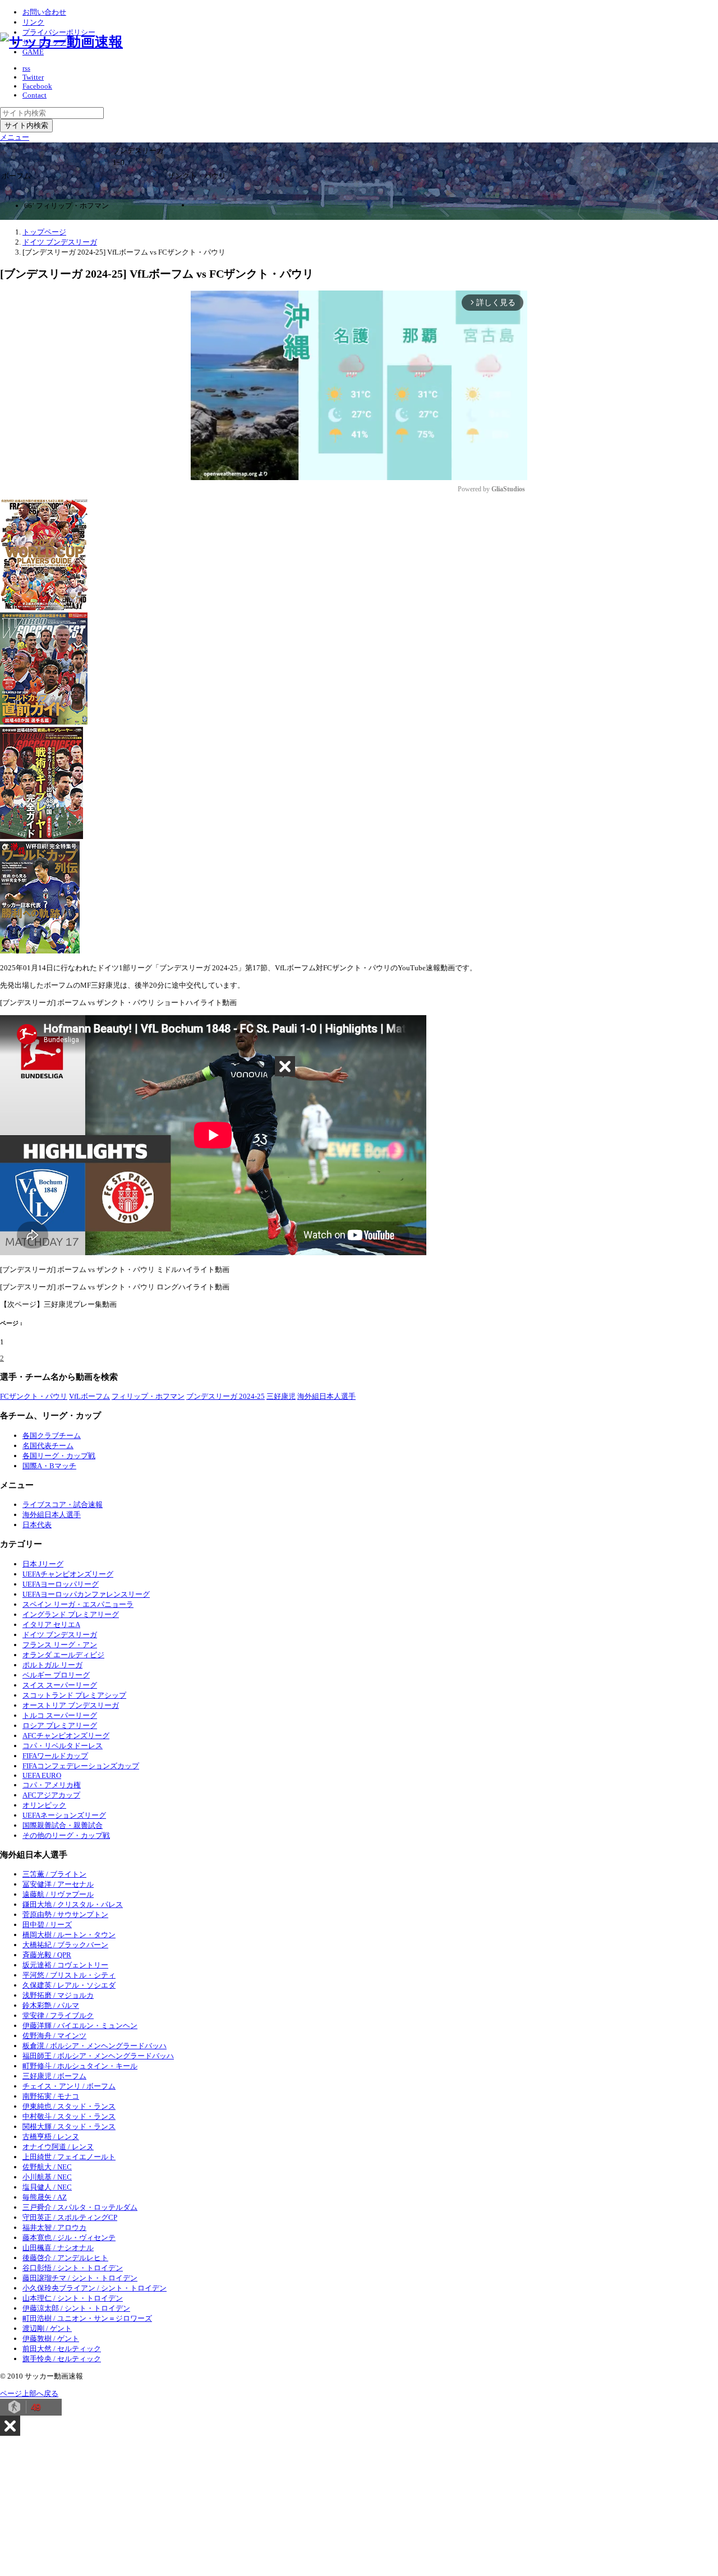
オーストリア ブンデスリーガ (71, 1705)
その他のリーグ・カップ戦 (66, 1835)
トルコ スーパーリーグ (60, 1715)
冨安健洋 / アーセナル (58, 1884)
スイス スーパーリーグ (60, 1685)
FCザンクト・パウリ (34, 1396)
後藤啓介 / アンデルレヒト (65, 2258)
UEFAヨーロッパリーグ (61, 1584)
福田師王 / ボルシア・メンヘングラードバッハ (98, 2056)
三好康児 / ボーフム (54, 2076)
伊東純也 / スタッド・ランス (69, 2106)
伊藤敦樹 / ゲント (51, 2338)
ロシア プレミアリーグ (60, 1725)
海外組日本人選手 (326, 1396)
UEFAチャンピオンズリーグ (68, 1574)
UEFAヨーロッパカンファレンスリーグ (86, 1594)
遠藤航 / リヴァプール (58, 1894)
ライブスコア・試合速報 (63, 1504)
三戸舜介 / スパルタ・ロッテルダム (80, 2207)
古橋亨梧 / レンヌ (51, 2137)
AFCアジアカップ (51, 1795)
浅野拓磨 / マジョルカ (58, 1995)
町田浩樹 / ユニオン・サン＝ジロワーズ (87, 2318)
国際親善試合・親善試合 (63, 1825)
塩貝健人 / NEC (47, 2187)
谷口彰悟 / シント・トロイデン (73, 2268)
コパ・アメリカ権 (52, 1785)
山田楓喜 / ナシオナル (58, 2248)
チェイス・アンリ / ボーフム (69, 2086)
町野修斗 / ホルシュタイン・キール (80, 2066)
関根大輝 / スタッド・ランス (69, 2126)
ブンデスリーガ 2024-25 (225, 1396)
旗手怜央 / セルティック (62, 2359)
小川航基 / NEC (47, 2177)
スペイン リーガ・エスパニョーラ (78, 1604)
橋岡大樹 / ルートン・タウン (69, 1935)
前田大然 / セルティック (62, 2349)
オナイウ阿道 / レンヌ (58, 2147)
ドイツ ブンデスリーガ (60, 1635)
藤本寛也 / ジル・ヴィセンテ (69, 2238)
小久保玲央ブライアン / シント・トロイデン (95, 2288)
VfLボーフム (89, 1396)
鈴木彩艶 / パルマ (51, 2005)
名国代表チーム (48, 1446)
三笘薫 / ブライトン (54, 1874)
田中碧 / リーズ (47, 1925)
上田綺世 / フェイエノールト (69, 2157)
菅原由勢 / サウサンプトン (65, 1914)
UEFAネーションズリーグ (64, 1815)
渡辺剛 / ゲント (47, 2328)
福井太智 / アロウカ (54, 2227)
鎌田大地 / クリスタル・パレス (73, 1904)
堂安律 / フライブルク (58, 2015)
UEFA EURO (42, 1775)
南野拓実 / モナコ (51, 2096)
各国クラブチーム (52, 1436)
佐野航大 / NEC (47, 2167)
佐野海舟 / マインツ (54, 2036)
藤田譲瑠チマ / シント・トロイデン (80, 2278)
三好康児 (281, 1396)
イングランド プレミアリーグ (71, 1614)
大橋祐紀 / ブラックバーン (65, 1945)
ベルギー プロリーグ (56, 1675)
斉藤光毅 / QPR (47, 1955)
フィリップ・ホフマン (148, 1396)
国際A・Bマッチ (49, 1466)
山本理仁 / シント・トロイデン (73, 2298)
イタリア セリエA (51, 1625)
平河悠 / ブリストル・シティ (69, 1975)
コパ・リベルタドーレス (63, 1746)
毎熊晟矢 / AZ (45, 2197)
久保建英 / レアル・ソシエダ (69, 1985)
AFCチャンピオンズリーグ (66, 1736)
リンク (33, 22)
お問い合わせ (44, 12)
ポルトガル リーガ (52, 1665)
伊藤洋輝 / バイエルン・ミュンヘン (80, 2026)
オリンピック (44, 1805)
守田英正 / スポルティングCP (70, 2217)
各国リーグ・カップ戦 (59, 1456)
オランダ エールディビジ (63, 1655)
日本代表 (37, 1525)
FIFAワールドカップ (55, 1756)
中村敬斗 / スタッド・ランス (69, 2116)
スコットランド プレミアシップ (74, 1695)
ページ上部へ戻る (29, 2393)
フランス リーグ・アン (60, 1645)
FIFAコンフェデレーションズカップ (81, 1766)
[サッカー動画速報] (61, 42)
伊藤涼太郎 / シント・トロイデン (76, 2308)
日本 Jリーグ (43, 1564)
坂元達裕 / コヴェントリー (65, 1965)
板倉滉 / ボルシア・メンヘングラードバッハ (95, 2046)
